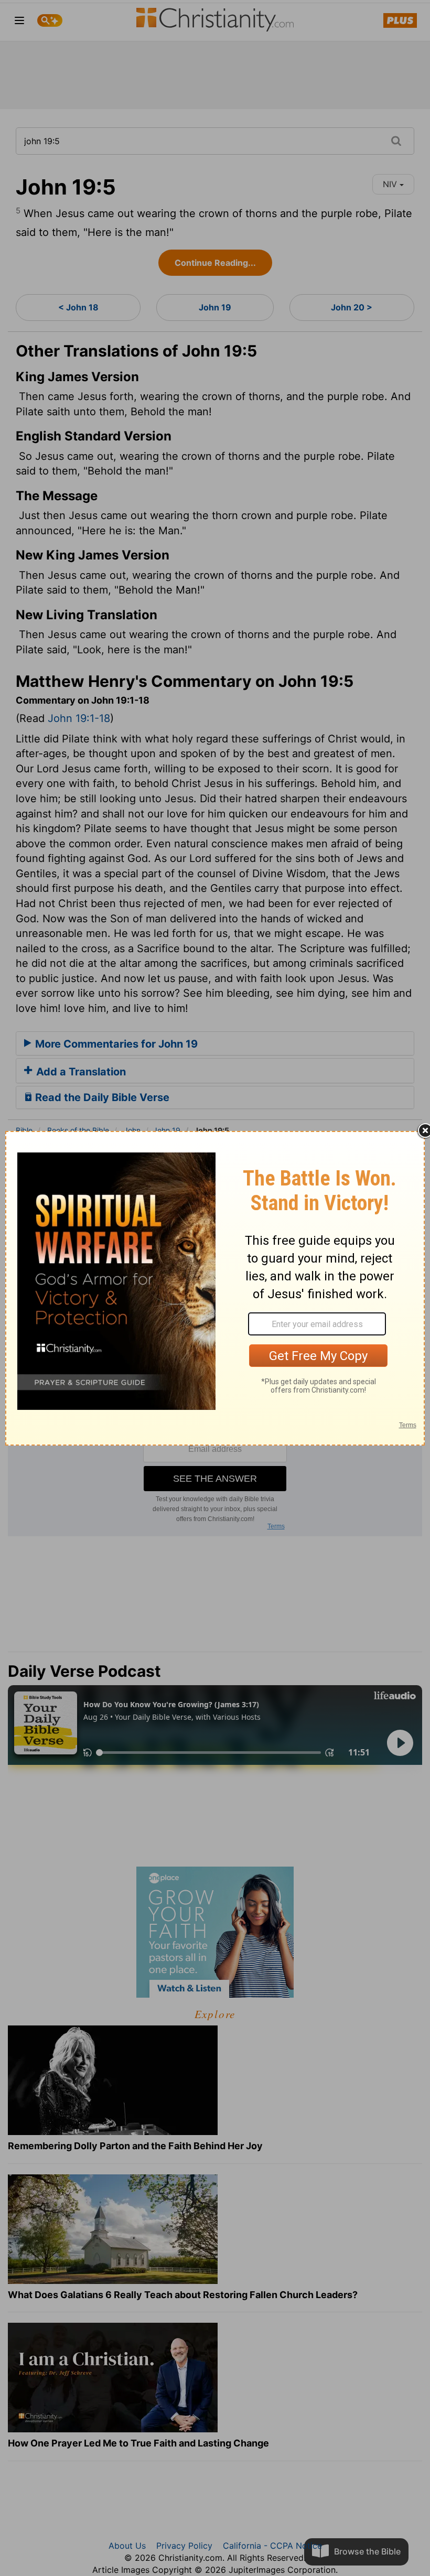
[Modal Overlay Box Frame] (215, 1288)
